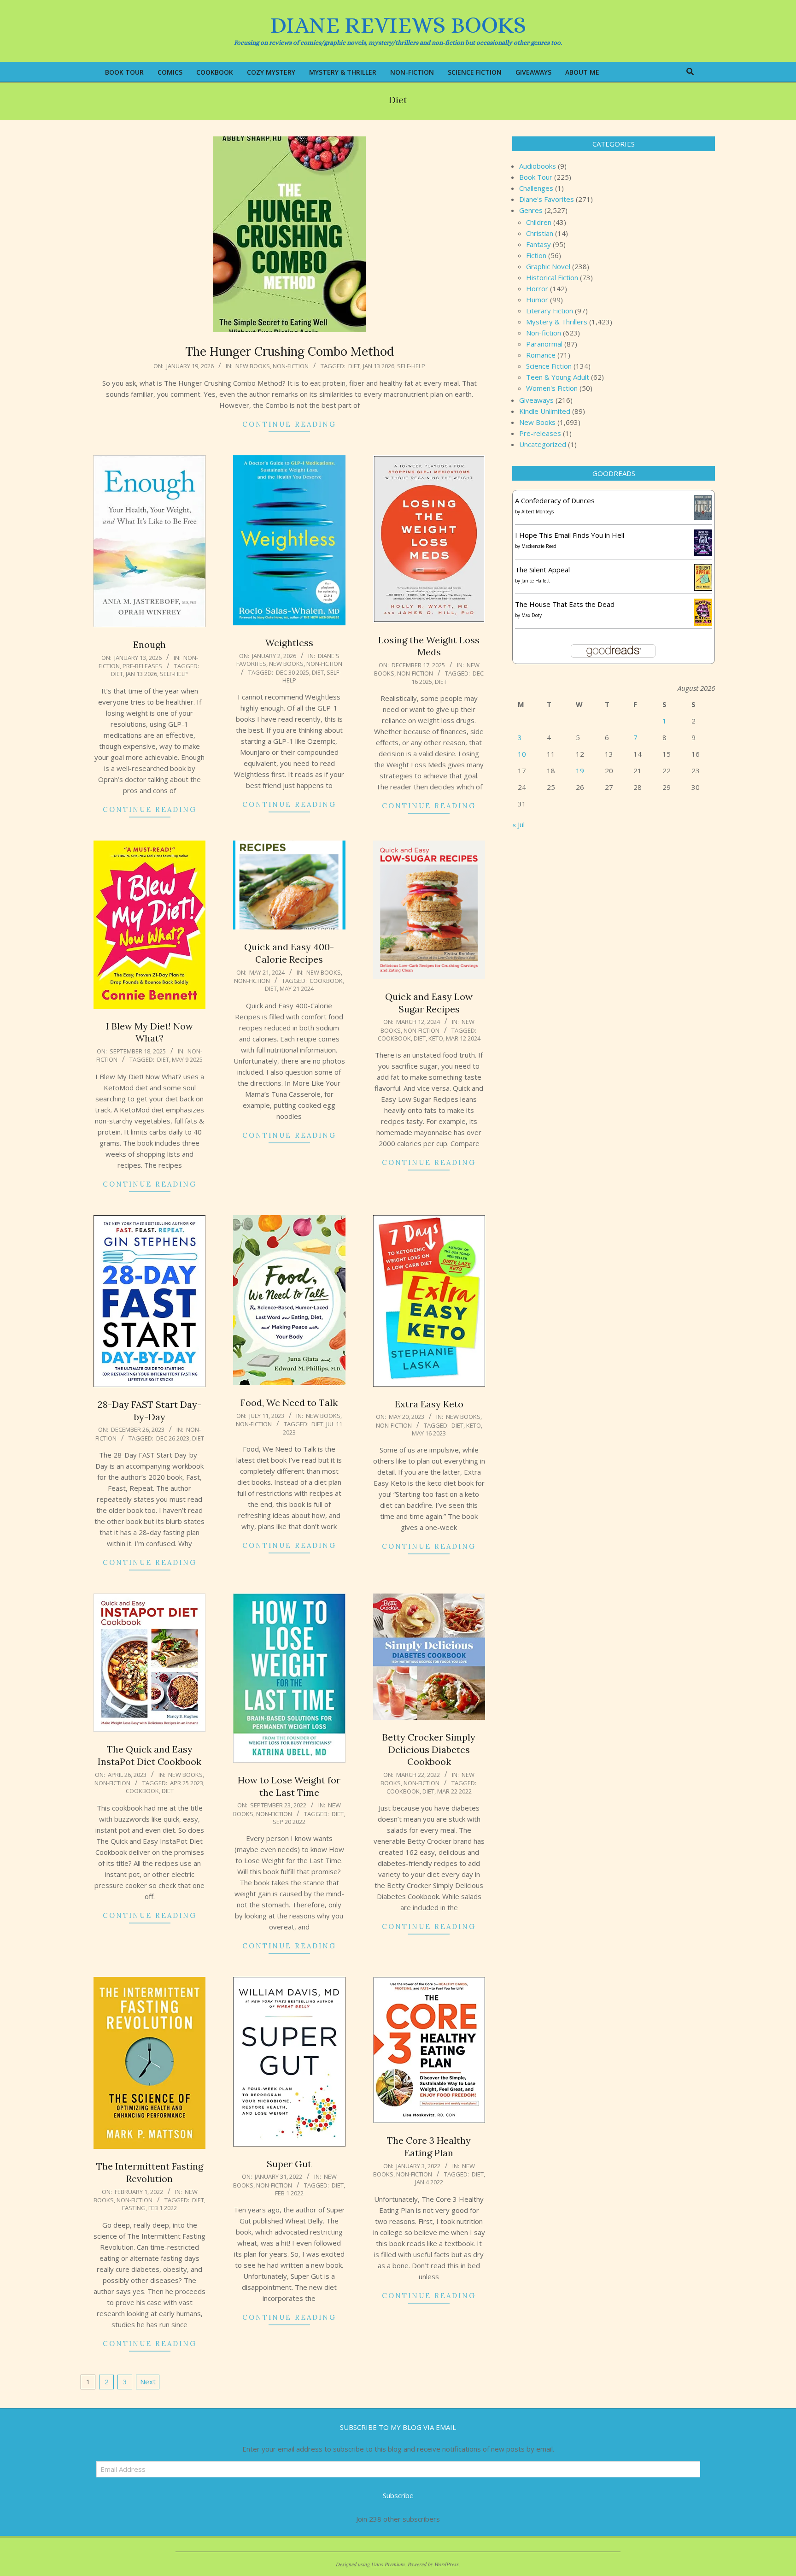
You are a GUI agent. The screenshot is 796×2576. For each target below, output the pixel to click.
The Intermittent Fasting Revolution (150, 2172)
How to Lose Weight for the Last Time (289, 1786)
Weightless (289, 643)
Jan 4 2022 (429, 2182)
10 (522, 754)
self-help (411, 366)
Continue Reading (289, 424)
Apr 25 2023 (187, 1783)
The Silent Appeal (542, 570)
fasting (134, 2208)
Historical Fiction (552, 277)
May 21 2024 (297, 988)
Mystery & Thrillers (557, 322)
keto (436, 1038)
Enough (149, 644)
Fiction (536, 255)
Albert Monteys (538, 512)
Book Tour (536, 177)
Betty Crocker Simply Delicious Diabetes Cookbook (429, 1749)
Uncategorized (543, 444)
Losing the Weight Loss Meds (429, 646)
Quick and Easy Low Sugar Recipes (429, 1003)
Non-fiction (291, 366)
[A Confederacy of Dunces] (703, 500)
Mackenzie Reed (539, 546)
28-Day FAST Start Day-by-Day (149, 1411)
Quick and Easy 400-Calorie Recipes (289, 953)
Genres (531, 210)
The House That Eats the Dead (565, 604)
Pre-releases (142, 666)
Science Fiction (549, 366)
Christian (540, 233)
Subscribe (398, 2495)
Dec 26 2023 (173, 1438)
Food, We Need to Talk (289, 1403)
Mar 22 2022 (454, 1791)
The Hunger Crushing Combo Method (290, 351)
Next (148, 2382)
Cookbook (326, 981)
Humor (537, 300)
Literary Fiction (550, 311)
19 (580, 770)
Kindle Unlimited (545, 411)
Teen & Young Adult (558, 377)
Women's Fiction (552, 388)
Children (539, 222)
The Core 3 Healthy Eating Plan (429, 2147)
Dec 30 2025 (293, 672)
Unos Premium (388, 2564)
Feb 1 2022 (163, 2208)
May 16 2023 (429, 1433)
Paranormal (544, 344)
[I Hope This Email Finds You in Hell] (703, 535)
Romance (541, 355)
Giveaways (536, 400)
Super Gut (289, 2164)
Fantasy (538, 244)
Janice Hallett (536, 581)
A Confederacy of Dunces (555, 500)
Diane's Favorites (547, 199)
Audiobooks (538, 166)
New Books (253, 366)
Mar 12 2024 (463, 1038)
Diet (354, 366)
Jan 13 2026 (379, 366)
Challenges (536, 188)
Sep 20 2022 (289, 1822)
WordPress (447, 2564)
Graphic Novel (548, 266)
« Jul (518, 824)
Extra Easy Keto (429, 1404)
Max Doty (532, 615)
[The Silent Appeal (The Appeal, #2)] (703, 570)
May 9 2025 (187, 1059)
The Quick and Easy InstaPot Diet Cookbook (149, 1755)
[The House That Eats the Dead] (703, 604)
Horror (537, 288)
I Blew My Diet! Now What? (149, 1032)
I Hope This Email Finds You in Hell (570, 535)
